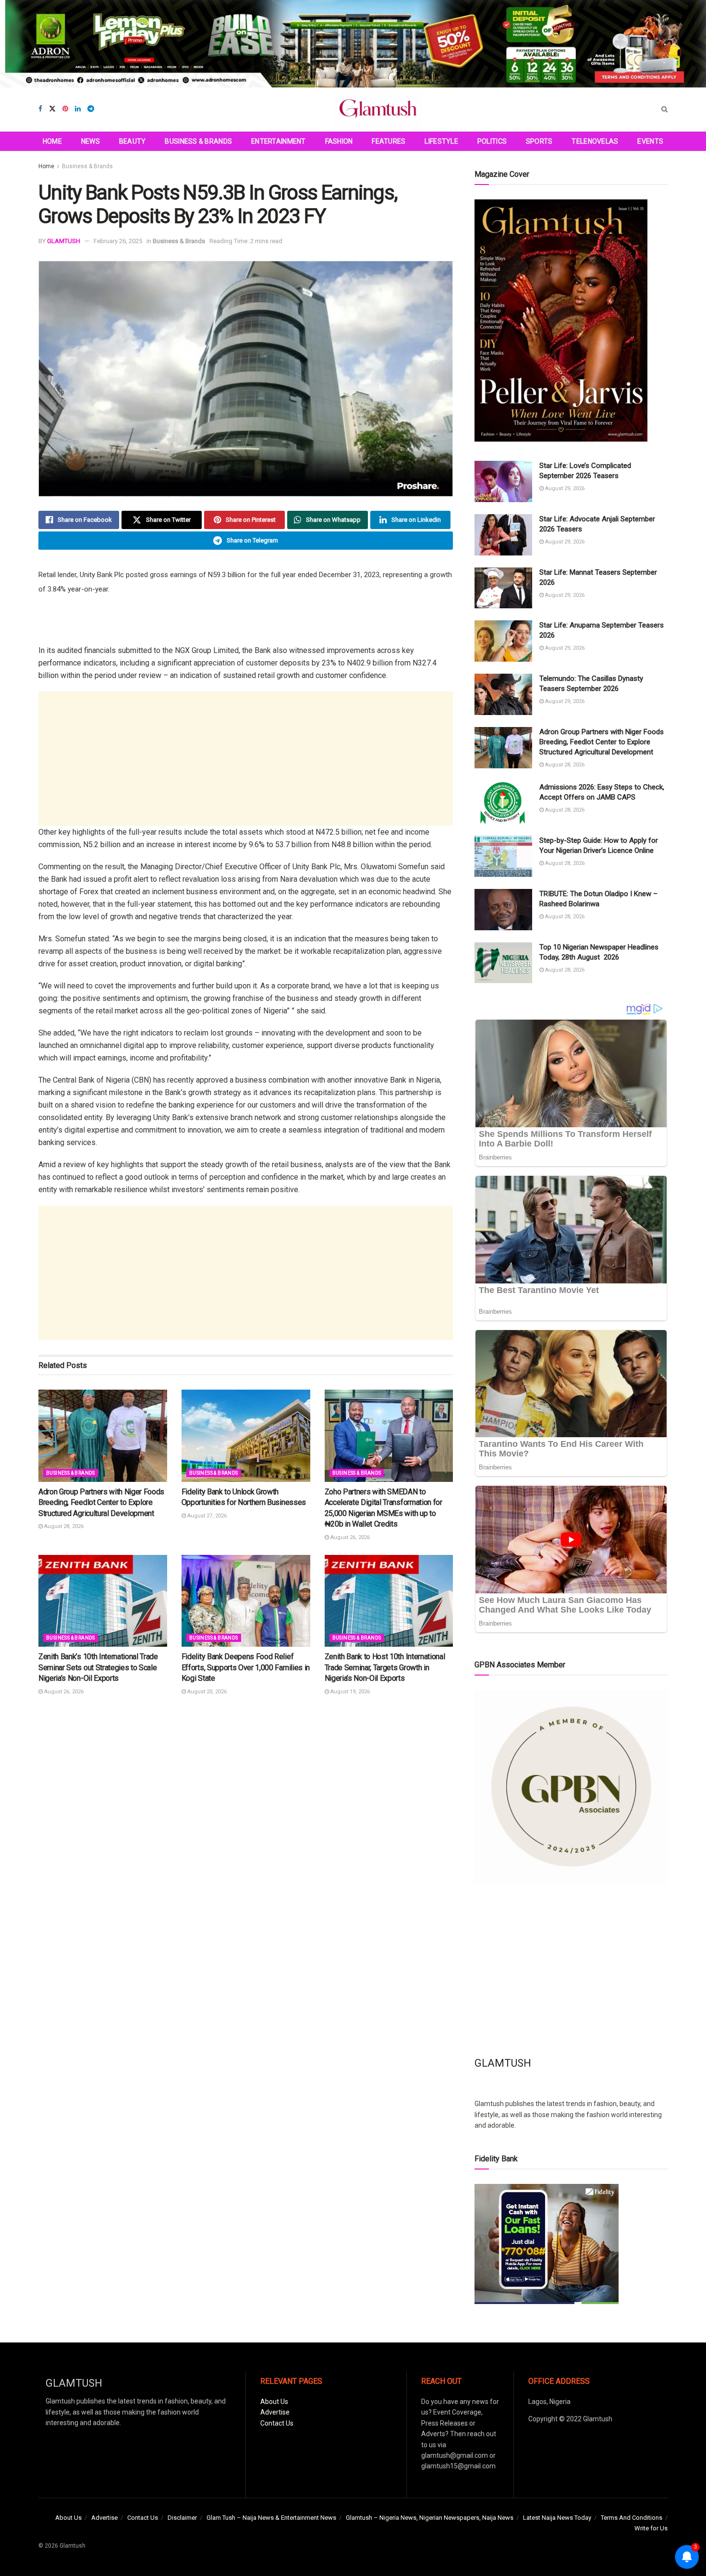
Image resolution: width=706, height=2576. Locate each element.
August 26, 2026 (349, 1537)
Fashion (339, 141)
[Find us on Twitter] (52, 109)
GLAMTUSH (64, 241)
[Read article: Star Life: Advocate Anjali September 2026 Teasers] (503, 535)
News (91, 141)
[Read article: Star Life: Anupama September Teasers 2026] (503, 641)
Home (52, 141)
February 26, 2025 (118, 241)
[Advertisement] (246, 759)
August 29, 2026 (564, 488)
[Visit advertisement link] (353, 44)
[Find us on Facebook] (40, 109)
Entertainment (279, 141)
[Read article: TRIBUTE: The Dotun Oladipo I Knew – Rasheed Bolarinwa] (503, 910)
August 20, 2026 (206, 1692)
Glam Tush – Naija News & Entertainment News (271, 2518)
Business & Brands (198, 141)
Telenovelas (595, 141)
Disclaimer (182, 2518)
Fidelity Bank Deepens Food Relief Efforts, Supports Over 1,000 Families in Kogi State (246, 1667)
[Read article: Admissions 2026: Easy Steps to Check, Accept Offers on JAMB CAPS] (503, 803)
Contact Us (277, 2423)
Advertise (275, 2412)
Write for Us (651, 2528)
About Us (274, 2402)
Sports (539, 141)
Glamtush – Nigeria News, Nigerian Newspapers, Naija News (430, 2518)
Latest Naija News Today (557, 2518)
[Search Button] (664, 109)
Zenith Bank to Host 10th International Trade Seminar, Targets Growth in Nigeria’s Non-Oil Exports (385, 1667)
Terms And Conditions (632, 2518)
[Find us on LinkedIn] (78, 109)
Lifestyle (441, 141)
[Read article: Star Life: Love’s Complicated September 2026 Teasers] (503, 481)
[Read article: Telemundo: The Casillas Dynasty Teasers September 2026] (503, 694)
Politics (492, 141)
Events (650, 141)
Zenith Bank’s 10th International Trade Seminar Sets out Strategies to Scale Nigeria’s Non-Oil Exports (98, 1667)
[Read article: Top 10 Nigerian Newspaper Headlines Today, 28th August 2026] (503, 963)
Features (389, 141)
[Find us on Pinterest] (65, 109)
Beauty (133, 141)
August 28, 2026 (63, 1526)
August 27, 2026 (206, 1516)
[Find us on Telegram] (91, 109)
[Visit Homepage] (378, 109)
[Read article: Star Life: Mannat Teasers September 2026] (503, 588)
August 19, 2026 (349, 1692)
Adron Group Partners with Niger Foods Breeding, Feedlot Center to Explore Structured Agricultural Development (101, 1503)
